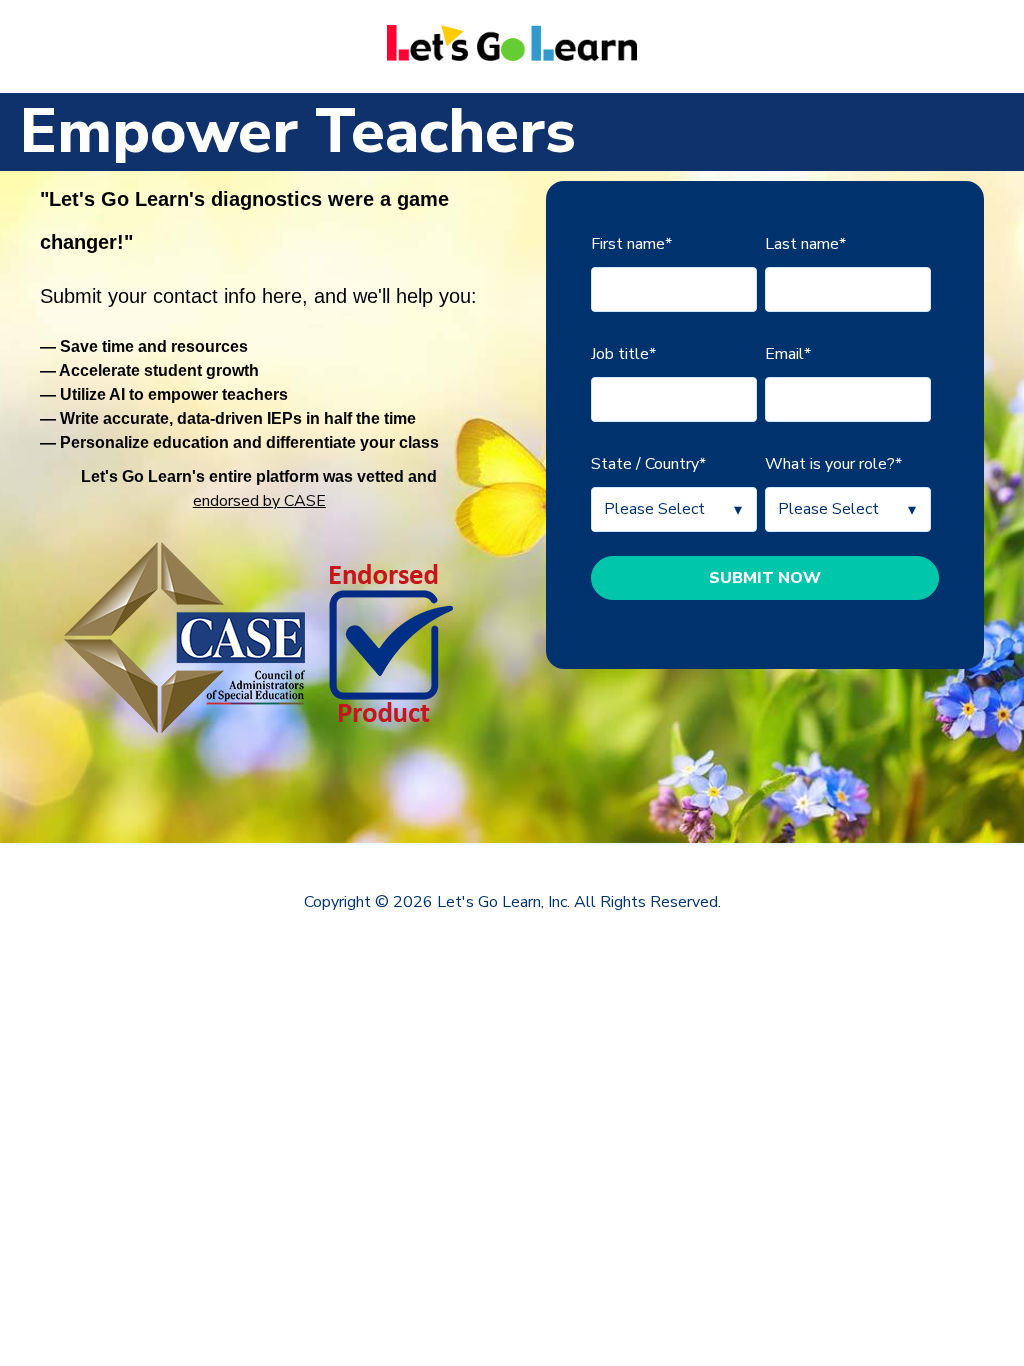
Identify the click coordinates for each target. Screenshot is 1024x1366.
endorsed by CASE (259, 501)
